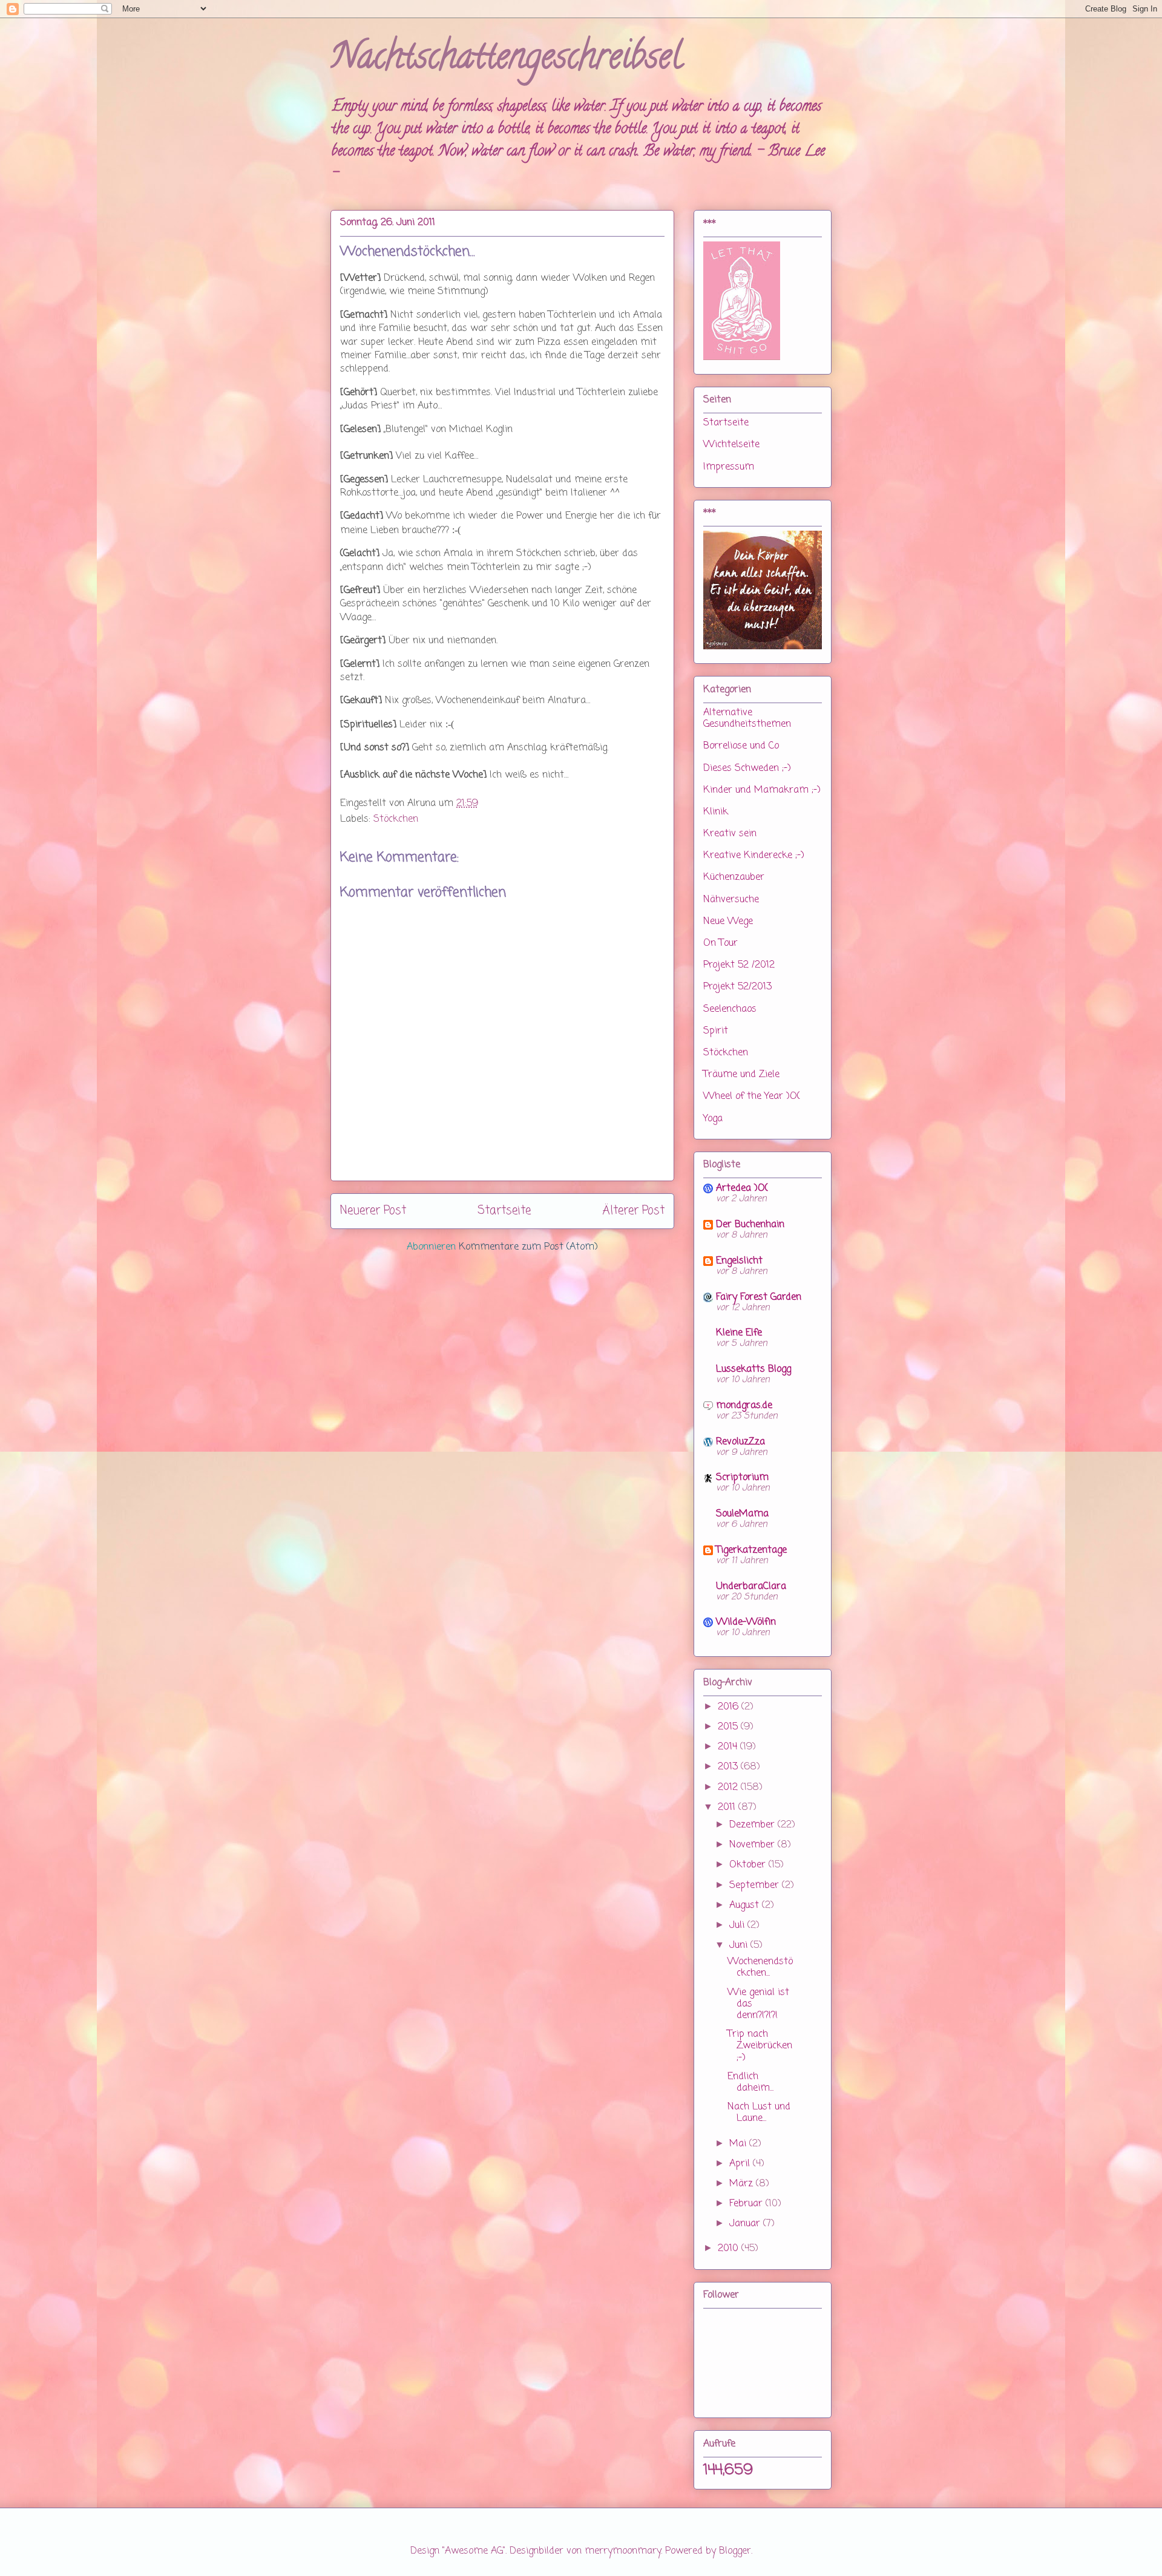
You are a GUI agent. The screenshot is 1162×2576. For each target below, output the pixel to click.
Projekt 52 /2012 (739, 965)
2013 (729, 1767)
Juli (738, 1925)
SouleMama (742, 1514)
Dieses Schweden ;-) (747, 769)
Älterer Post (633, 1211)
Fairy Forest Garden (759, 1297)
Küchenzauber (734, 877)
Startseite (504, 1211)
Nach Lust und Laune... (759, 2113)
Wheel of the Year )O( (752, 1096)
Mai (739, 2144)
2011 (728, 1807)
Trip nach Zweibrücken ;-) (760, 2046)
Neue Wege (728, 922)
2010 (730, 2249)
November (753, 1845)
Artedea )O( (742, 1188)
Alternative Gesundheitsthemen (747, 719)
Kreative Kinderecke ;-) (754, 856)
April (741, 2164)
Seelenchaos (730, 1009)
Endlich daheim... (750, 2083)
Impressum (729, 467)
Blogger (735, 2551)
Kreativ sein (730, 834)
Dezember (753, 1825)
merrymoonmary (623, 2551)
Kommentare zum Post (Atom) (528, 1247)
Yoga (713, 1119)
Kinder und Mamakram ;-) (762, 790)
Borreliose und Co (741, 746)
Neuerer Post (373, 1211)
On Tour (721, 943)
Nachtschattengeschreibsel (506, 60)
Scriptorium (742, 1478)
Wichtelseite (731, 445)
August (746, 1906)
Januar (746, 2224)
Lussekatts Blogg (753, 1369)
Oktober (749, 1865)
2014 (729, 1747)
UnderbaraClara (751, 1587)
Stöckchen (396, 819)
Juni (740, 1945)
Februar (747, 2204)
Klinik (716, 812)
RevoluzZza (740, 1442)
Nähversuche (731, 900)
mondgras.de (744, 1406)
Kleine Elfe (739, 1333)
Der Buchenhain (750, 1225)
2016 (730, 1707)
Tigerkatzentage (751, 1550)
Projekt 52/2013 (737, 987)
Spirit (716, 1031)
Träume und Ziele (741, 1075)
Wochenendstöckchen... (760, 1968)
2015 (729, 1727)
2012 (729, 1788)
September (756, 1886)
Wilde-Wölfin (746, 1622)
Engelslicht (739, 1261)
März (743, 2184)
